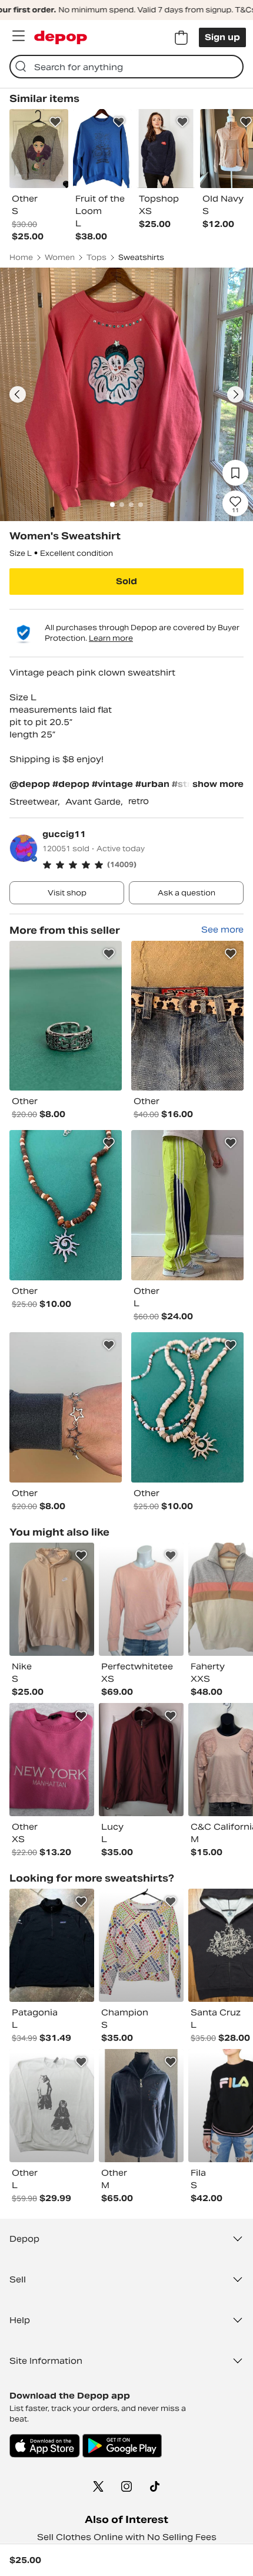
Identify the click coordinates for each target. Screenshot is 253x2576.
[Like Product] (55, 122)
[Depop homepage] (61, 37)
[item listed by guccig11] (66, 1016)
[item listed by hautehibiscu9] (141, 1945)
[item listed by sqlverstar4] (141, 2106)
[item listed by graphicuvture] (52, 2106)
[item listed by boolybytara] (141, 1760)
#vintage (114, 784)
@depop (30, 784)
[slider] (126, 394)
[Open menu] (18, 36)
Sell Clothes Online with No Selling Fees (127, 2537)
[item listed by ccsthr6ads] (141, 1599)
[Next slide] (235, 394)
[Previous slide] (18, 394)
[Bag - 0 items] (181, 38)
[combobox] (126, 67)
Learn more (111, 638)
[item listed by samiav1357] (52, 1599)
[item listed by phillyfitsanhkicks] (52, 1945)
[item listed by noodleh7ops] (52, 1760)
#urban (154, 784)
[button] (143, 865)
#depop (72, 784)
